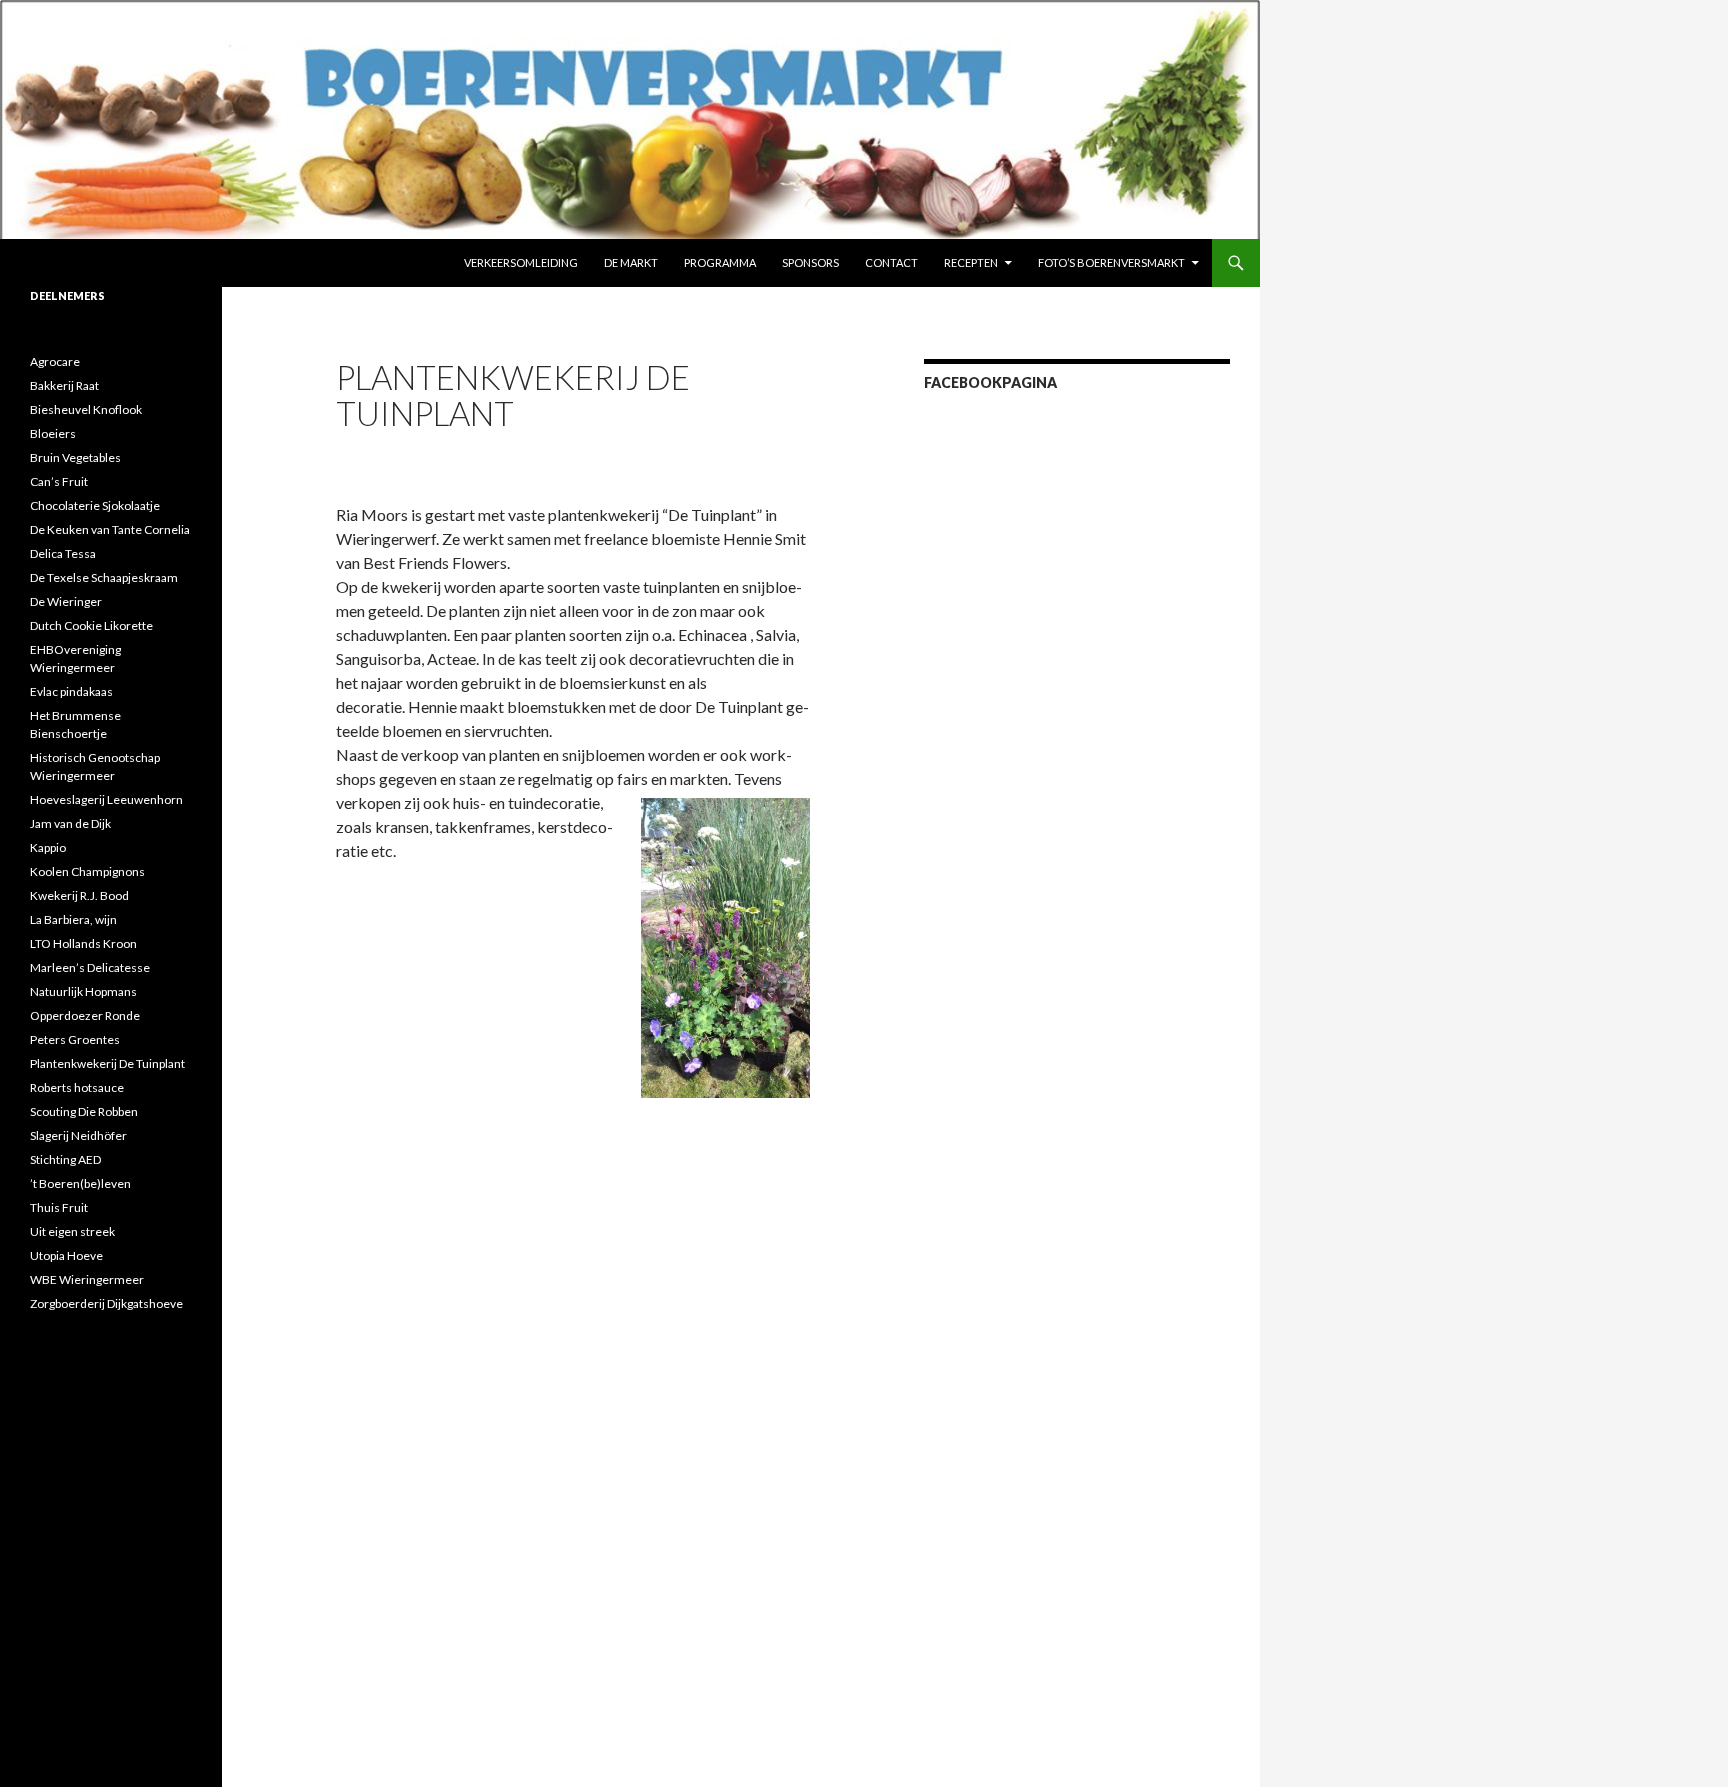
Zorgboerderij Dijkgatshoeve (106, 1303)
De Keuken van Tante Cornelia (110, 529)
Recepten (971, 262)
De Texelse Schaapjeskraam (104, 577)
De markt (631, 262)
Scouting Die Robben (84, 1111)
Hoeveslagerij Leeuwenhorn (106, 799)
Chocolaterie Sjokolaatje (95, 505)
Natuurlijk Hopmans (83, 991)
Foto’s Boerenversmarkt (1111, 262)
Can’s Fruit (59, 481)
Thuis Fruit (59, 1207)
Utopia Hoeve (66, 1255)
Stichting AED (65, 1159)
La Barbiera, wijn (73, 919)
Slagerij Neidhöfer (78, 1135)
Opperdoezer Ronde (85, 1015)
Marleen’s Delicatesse (90, 967)
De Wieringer (66, 601)
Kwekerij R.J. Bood (79, 895)
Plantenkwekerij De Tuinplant (107, 1063)
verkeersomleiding (521, 262)
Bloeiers (53, 433)
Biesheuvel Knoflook (86, 409)
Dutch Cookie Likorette (91, 625)
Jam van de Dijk (70, 823)
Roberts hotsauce (77, 1087)
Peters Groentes (75, 1039)
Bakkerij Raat (64, 385)
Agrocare (55, 361)
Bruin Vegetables (75, 457)
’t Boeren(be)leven (80, 1183)
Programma (720, 262)
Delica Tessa (63, 553)
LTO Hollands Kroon (83, 943)
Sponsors (810, 262)
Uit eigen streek (72, 1231)
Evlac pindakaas (71, 691)
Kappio (48, 847)
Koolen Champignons (87, 871)
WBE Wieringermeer (87, 1279)
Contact (891, 262)
